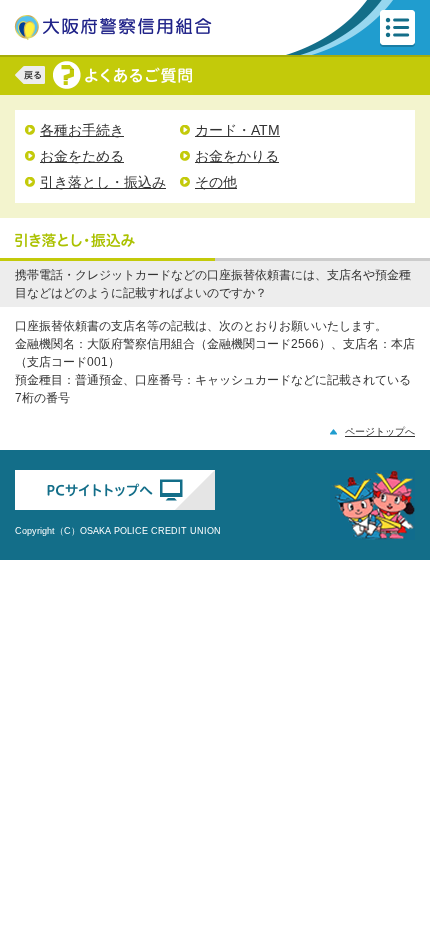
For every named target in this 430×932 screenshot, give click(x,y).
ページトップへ (380, 431)
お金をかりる (237, 156)
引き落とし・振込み (103, 182)
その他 (216, 182)
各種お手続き (82, 130)
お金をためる (82, 156)
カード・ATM (237, 130)
